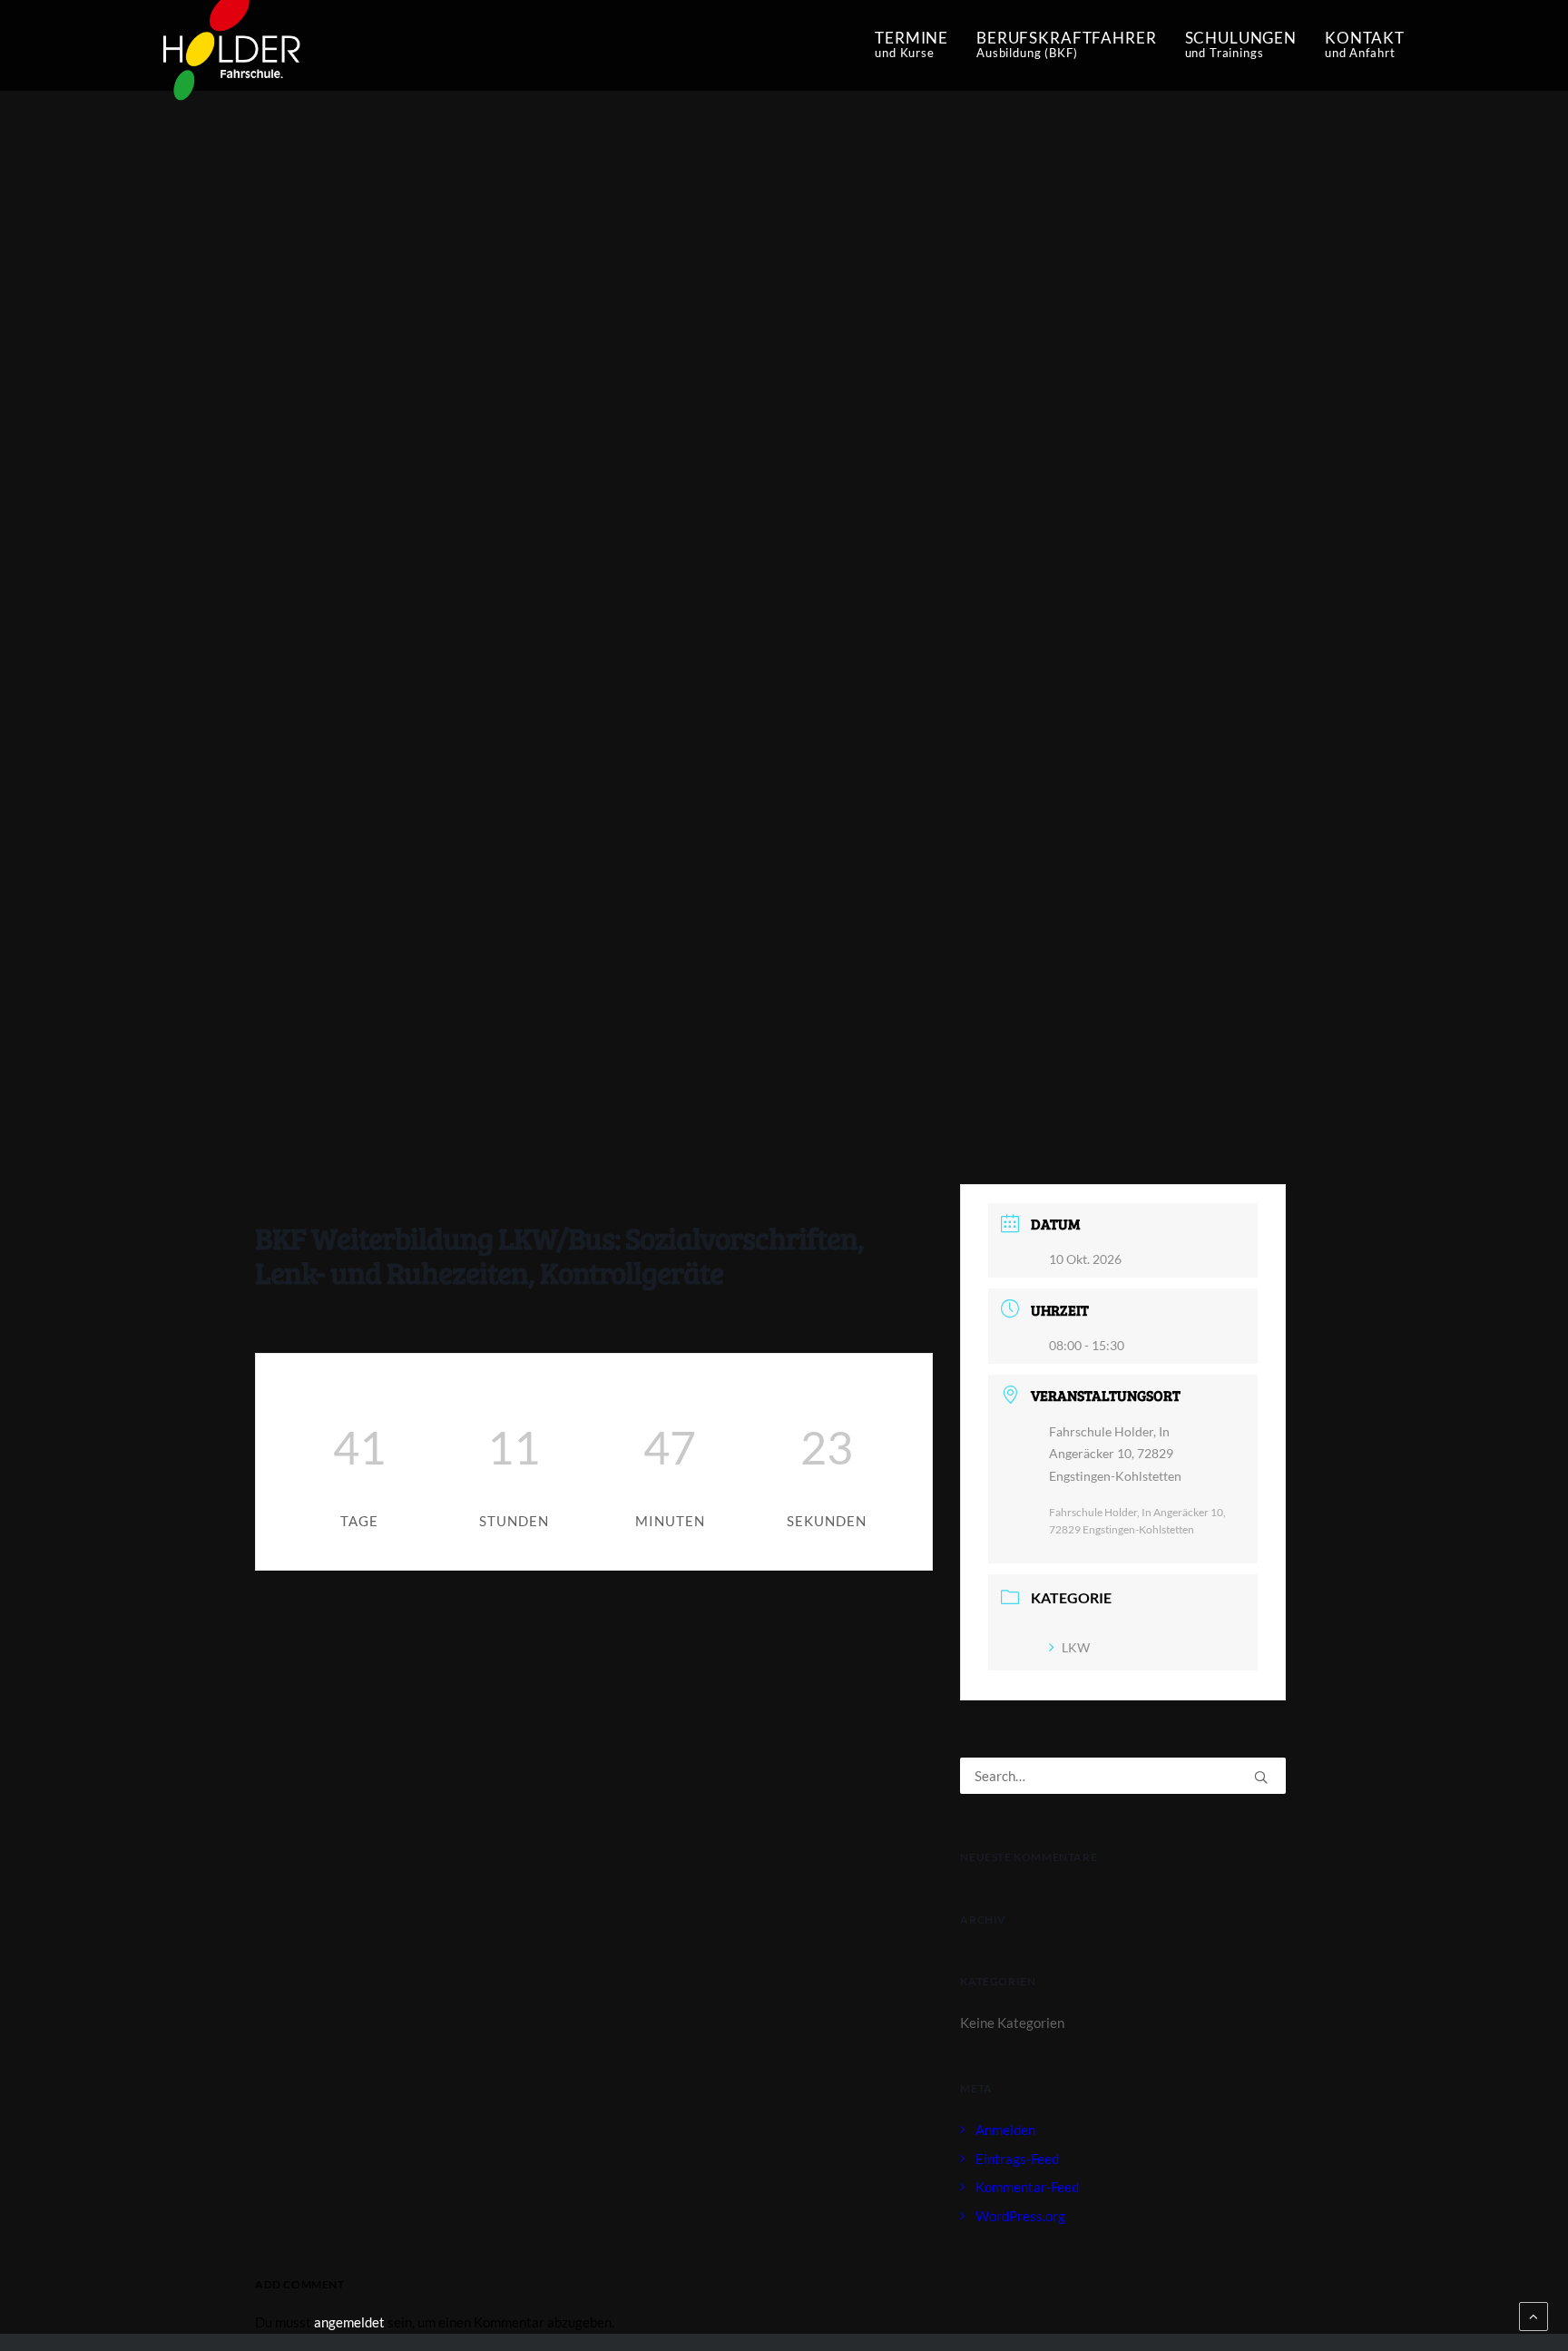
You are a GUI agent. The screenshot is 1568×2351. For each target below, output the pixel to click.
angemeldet (349, 2322)
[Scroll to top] (1534, 2315)
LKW (1076, 1647)
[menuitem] (918, 45)
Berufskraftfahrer (1066, 44)
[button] (1261, 1777)
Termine (911, 44)
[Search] (1123, 1776)
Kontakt (1365, 44)
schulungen (1241, 44)
